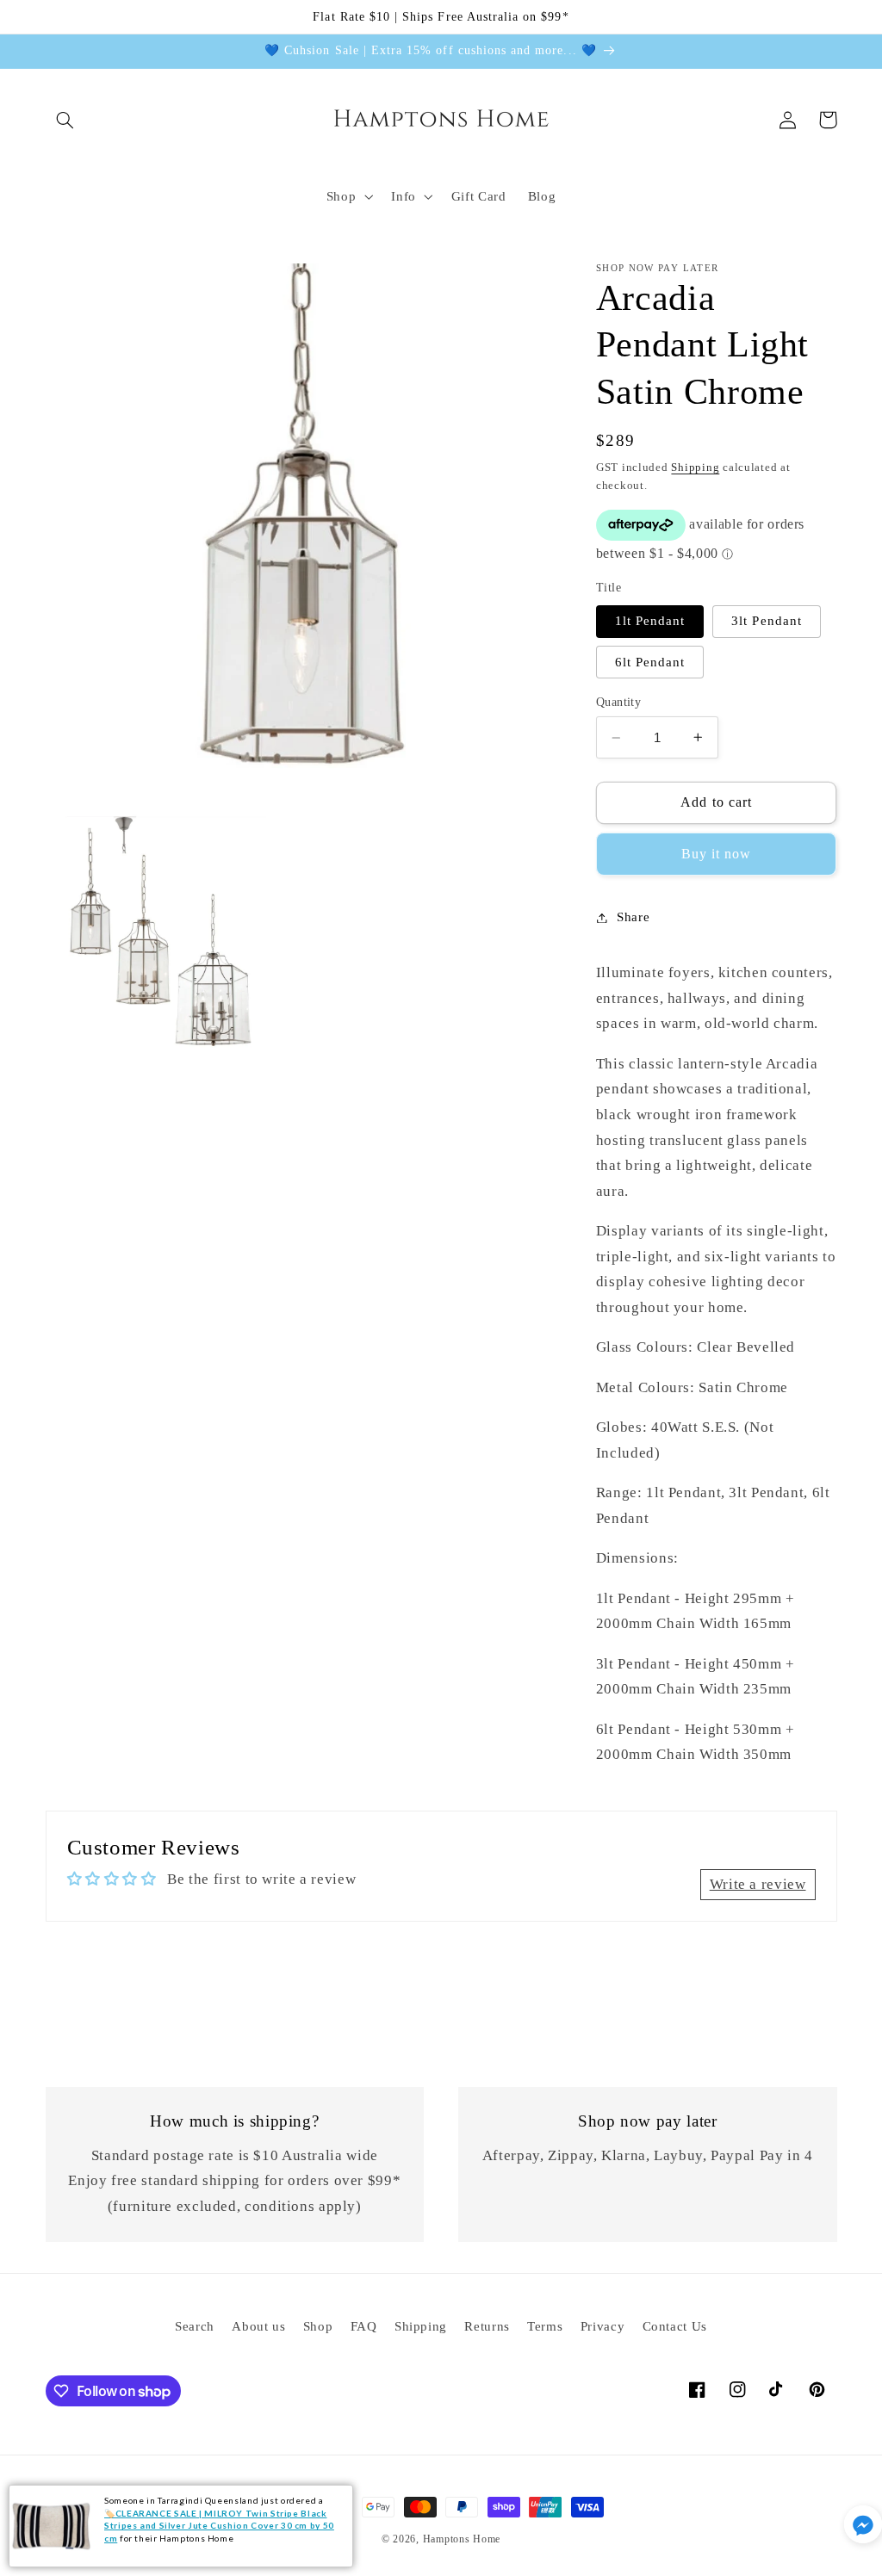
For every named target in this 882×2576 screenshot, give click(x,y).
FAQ (364, 2326)
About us (258, 2326)
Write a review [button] (758, 1884)
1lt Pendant (650, 621)
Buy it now (717, 854)
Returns (487, 2326)
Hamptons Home (462, 2539)
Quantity (618, 702)
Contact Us (675, 2326)
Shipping (695, 468)
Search (195, 2326)
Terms (545, 2326)
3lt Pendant (767, 621)
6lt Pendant (650, 662)
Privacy (602, 2326)
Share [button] (633, 917)
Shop (318, 2326)
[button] (65, 120)
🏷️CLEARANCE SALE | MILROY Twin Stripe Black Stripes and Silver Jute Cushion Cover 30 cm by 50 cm (219, 2526)
